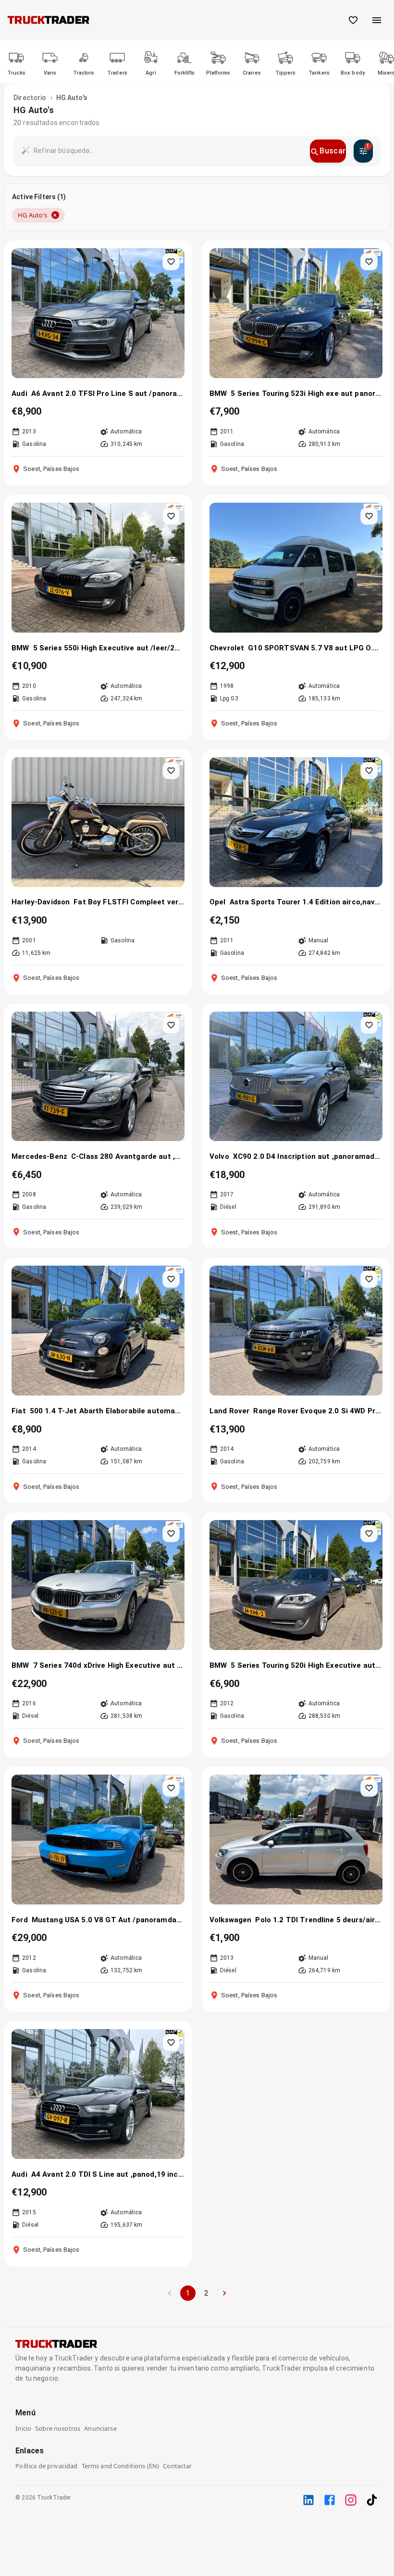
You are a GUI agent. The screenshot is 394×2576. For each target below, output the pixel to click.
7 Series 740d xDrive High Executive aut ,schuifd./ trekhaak (109, 1665)
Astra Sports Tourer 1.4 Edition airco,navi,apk (306, 902)
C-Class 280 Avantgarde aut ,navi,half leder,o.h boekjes (128, 1156)
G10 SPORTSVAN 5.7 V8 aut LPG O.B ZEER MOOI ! (315, 648)
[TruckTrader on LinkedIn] (308, 2500)
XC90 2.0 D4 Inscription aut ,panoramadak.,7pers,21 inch (308, 1156)
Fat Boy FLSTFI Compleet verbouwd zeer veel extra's (129, 902)
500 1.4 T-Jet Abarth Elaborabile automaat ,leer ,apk (107, 1411)
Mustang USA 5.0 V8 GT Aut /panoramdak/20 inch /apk (108, 1920)
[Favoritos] (353, 20)
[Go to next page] (224, 2293)
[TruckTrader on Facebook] (330, 2500)
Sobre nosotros (58, 2428)
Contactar (177, 2466)
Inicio (23, 2428)
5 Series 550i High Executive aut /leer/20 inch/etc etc (109, 648)
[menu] (377, 20)
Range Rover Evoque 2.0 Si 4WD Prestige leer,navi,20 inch (318, 1411)
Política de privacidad (46, 2466)
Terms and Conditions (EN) (121, 2466)
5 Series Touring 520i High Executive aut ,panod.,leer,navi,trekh (306, 1665)
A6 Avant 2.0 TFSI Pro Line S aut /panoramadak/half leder (108, 393)
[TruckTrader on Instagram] (351, 2500)
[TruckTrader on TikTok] (372, 2500)
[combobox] (168, 151)
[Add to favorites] (171, 262)
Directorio (30, 98)
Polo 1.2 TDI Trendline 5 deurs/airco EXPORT (319, 1920)
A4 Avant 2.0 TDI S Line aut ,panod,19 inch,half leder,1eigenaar (108, 2174)
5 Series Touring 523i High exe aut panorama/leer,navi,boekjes (306, 393)
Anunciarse (100, 2428)
